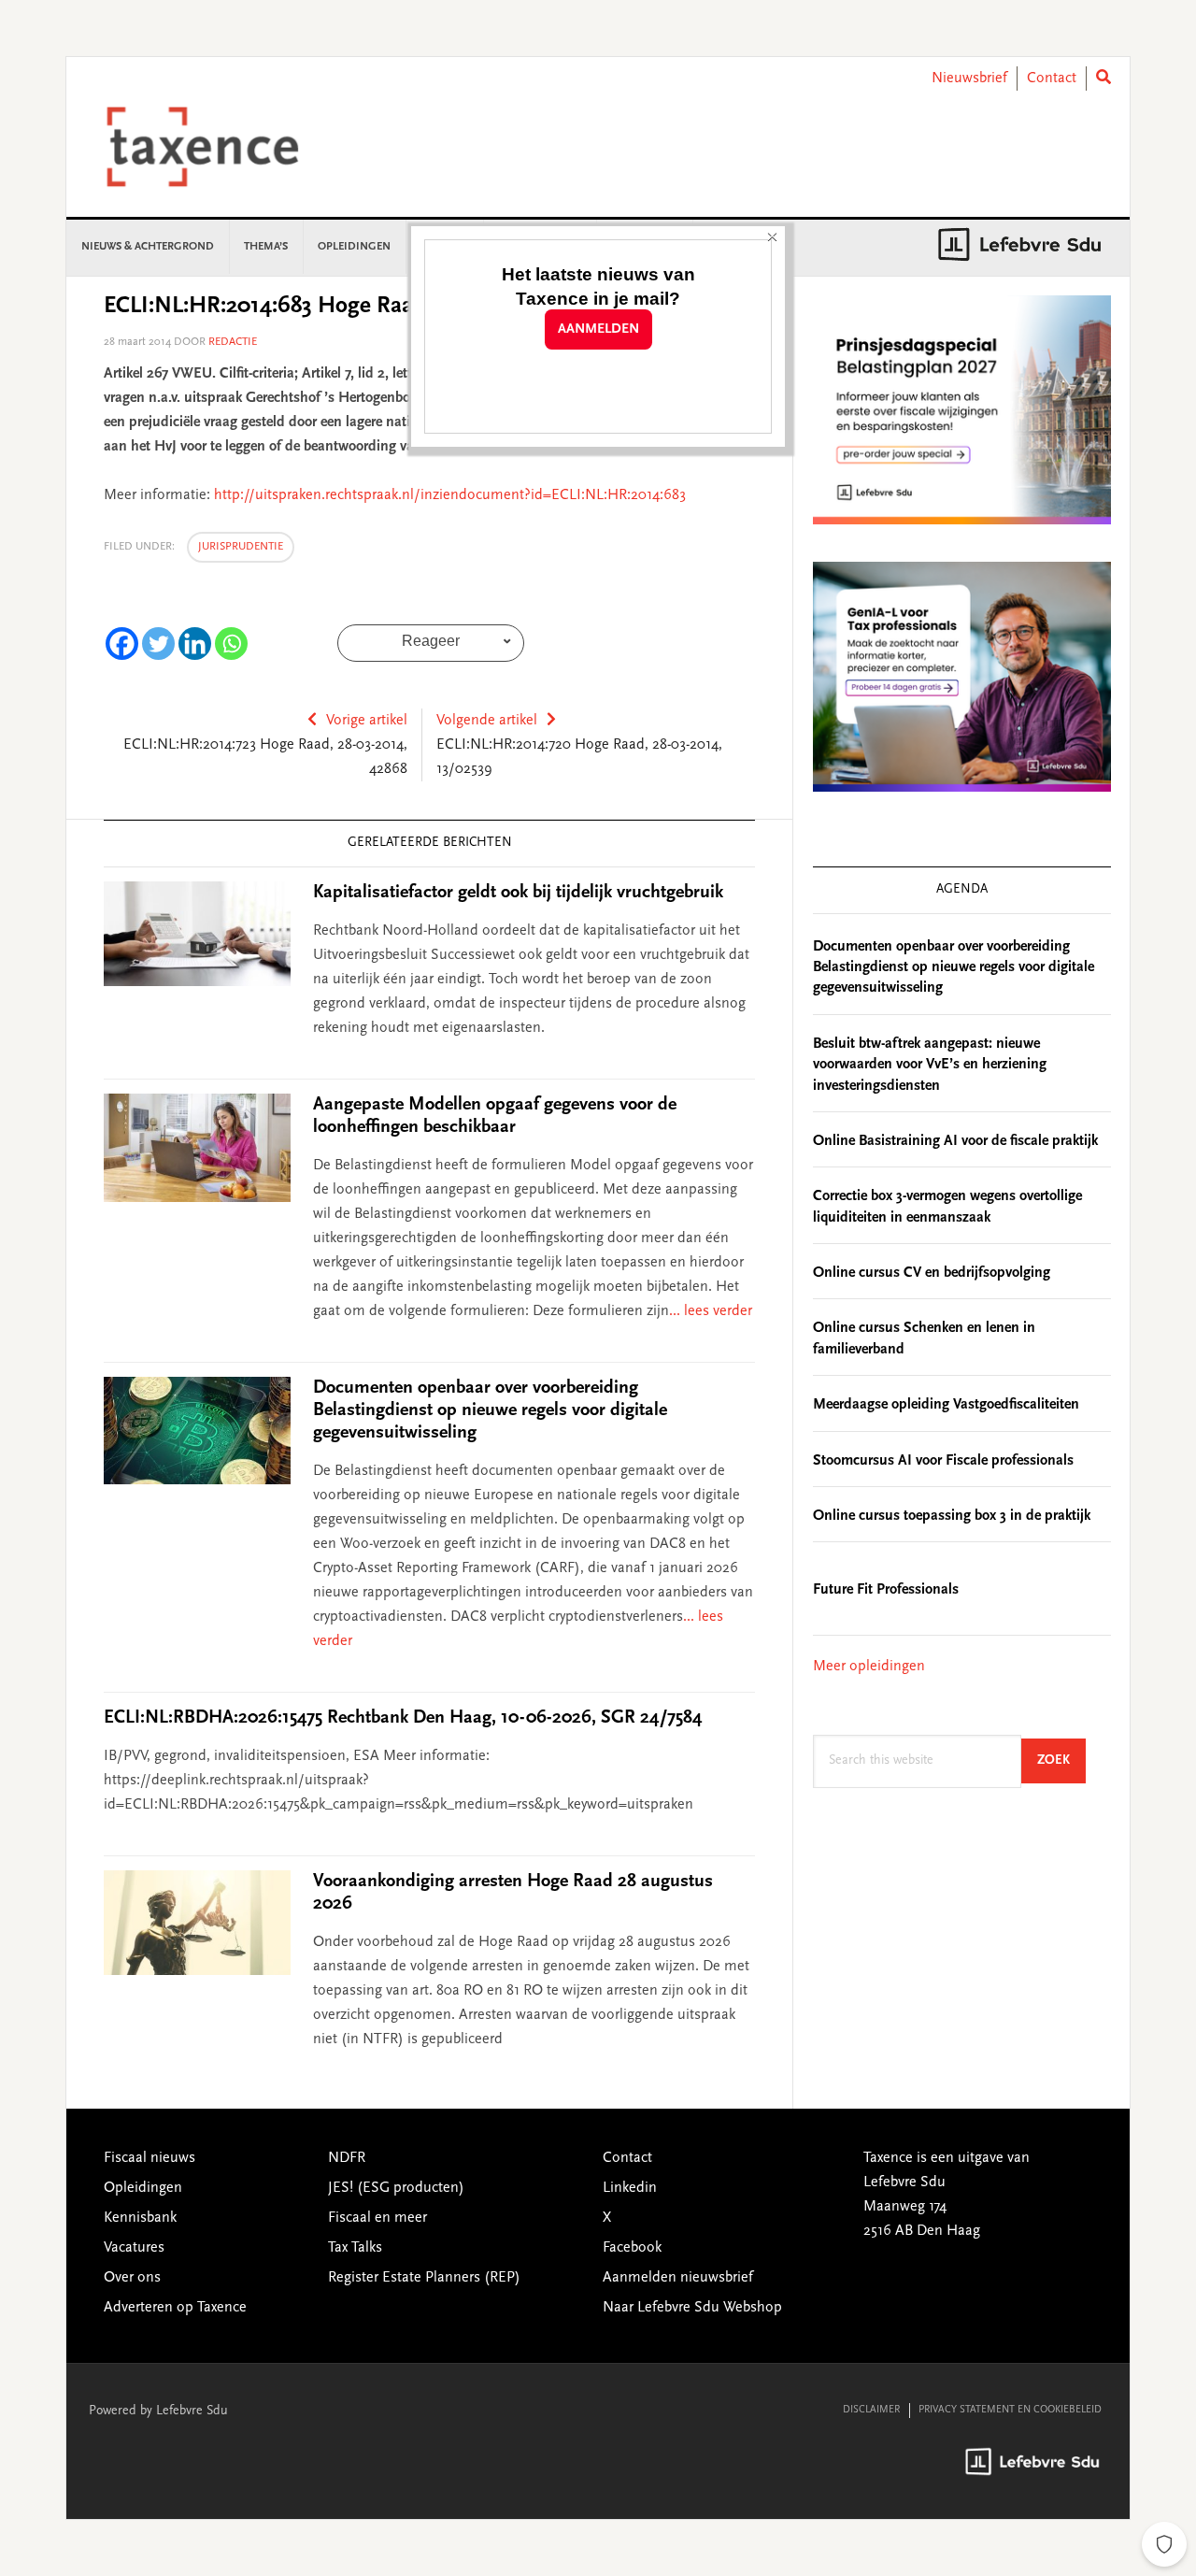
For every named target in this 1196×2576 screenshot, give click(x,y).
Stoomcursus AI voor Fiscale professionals (943, 1461)
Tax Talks (355, 2248)
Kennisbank (140, 2218)
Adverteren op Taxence (175, 2308)
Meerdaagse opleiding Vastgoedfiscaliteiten (946, 1405)
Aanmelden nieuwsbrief (678, 2278)
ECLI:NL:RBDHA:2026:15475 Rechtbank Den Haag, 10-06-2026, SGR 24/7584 (403, 1718)
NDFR (347, 2158)
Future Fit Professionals (886, 1590)
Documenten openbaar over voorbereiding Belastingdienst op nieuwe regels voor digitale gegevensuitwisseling (490, 1410)
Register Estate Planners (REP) (424, 2278)
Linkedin (630, 2188)
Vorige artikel (367, 721)
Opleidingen (143, 2188)
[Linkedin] (195, 644)
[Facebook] (122, 644)
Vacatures (134, 2248)
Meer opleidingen (869, 1667)
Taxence (225, 147)
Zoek (1061, 1760)
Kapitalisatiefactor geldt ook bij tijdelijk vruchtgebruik (518, 893)
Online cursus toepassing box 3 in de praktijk (952, 1516)
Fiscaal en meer (377, 2218)
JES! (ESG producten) (396, 2188)
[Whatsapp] (231, 644)
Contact (1052, 79)
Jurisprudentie (241, 547)
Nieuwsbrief (969, 79)
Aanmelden (598, 329)
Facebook (632, 2248)
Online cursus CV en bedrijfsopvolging (932, 1273)
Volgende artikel (487, 721)
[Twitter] (158, 644)
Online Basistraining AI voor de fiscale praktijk (955, 1141)
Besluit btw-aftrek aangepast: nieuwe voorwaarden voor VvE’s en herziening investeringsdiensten (930, 1065)
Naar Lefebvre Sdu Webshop (692, 2308)
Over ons (132, 2278)
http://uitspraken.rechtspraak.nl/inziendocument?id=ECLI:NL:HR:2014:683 (450, 495)
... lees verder (711, 1311)
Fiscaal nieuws (149, 2158)
